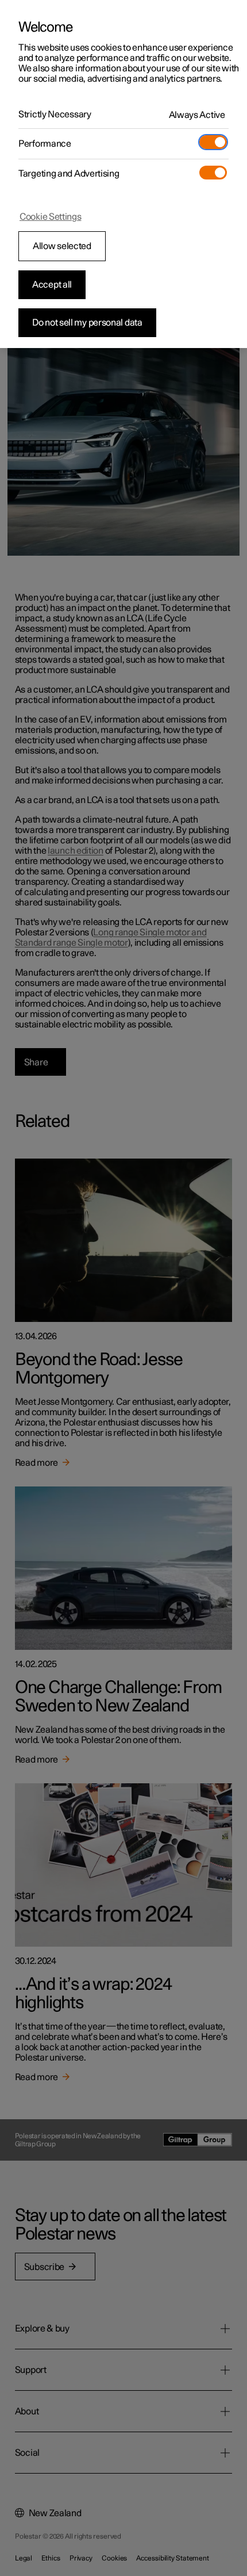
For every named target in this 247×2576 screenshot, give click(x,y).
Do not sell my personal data (87, 323)
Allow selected (62, 246)
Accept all (52, 285)
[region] (123, 174)
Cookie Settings (51, 217)
